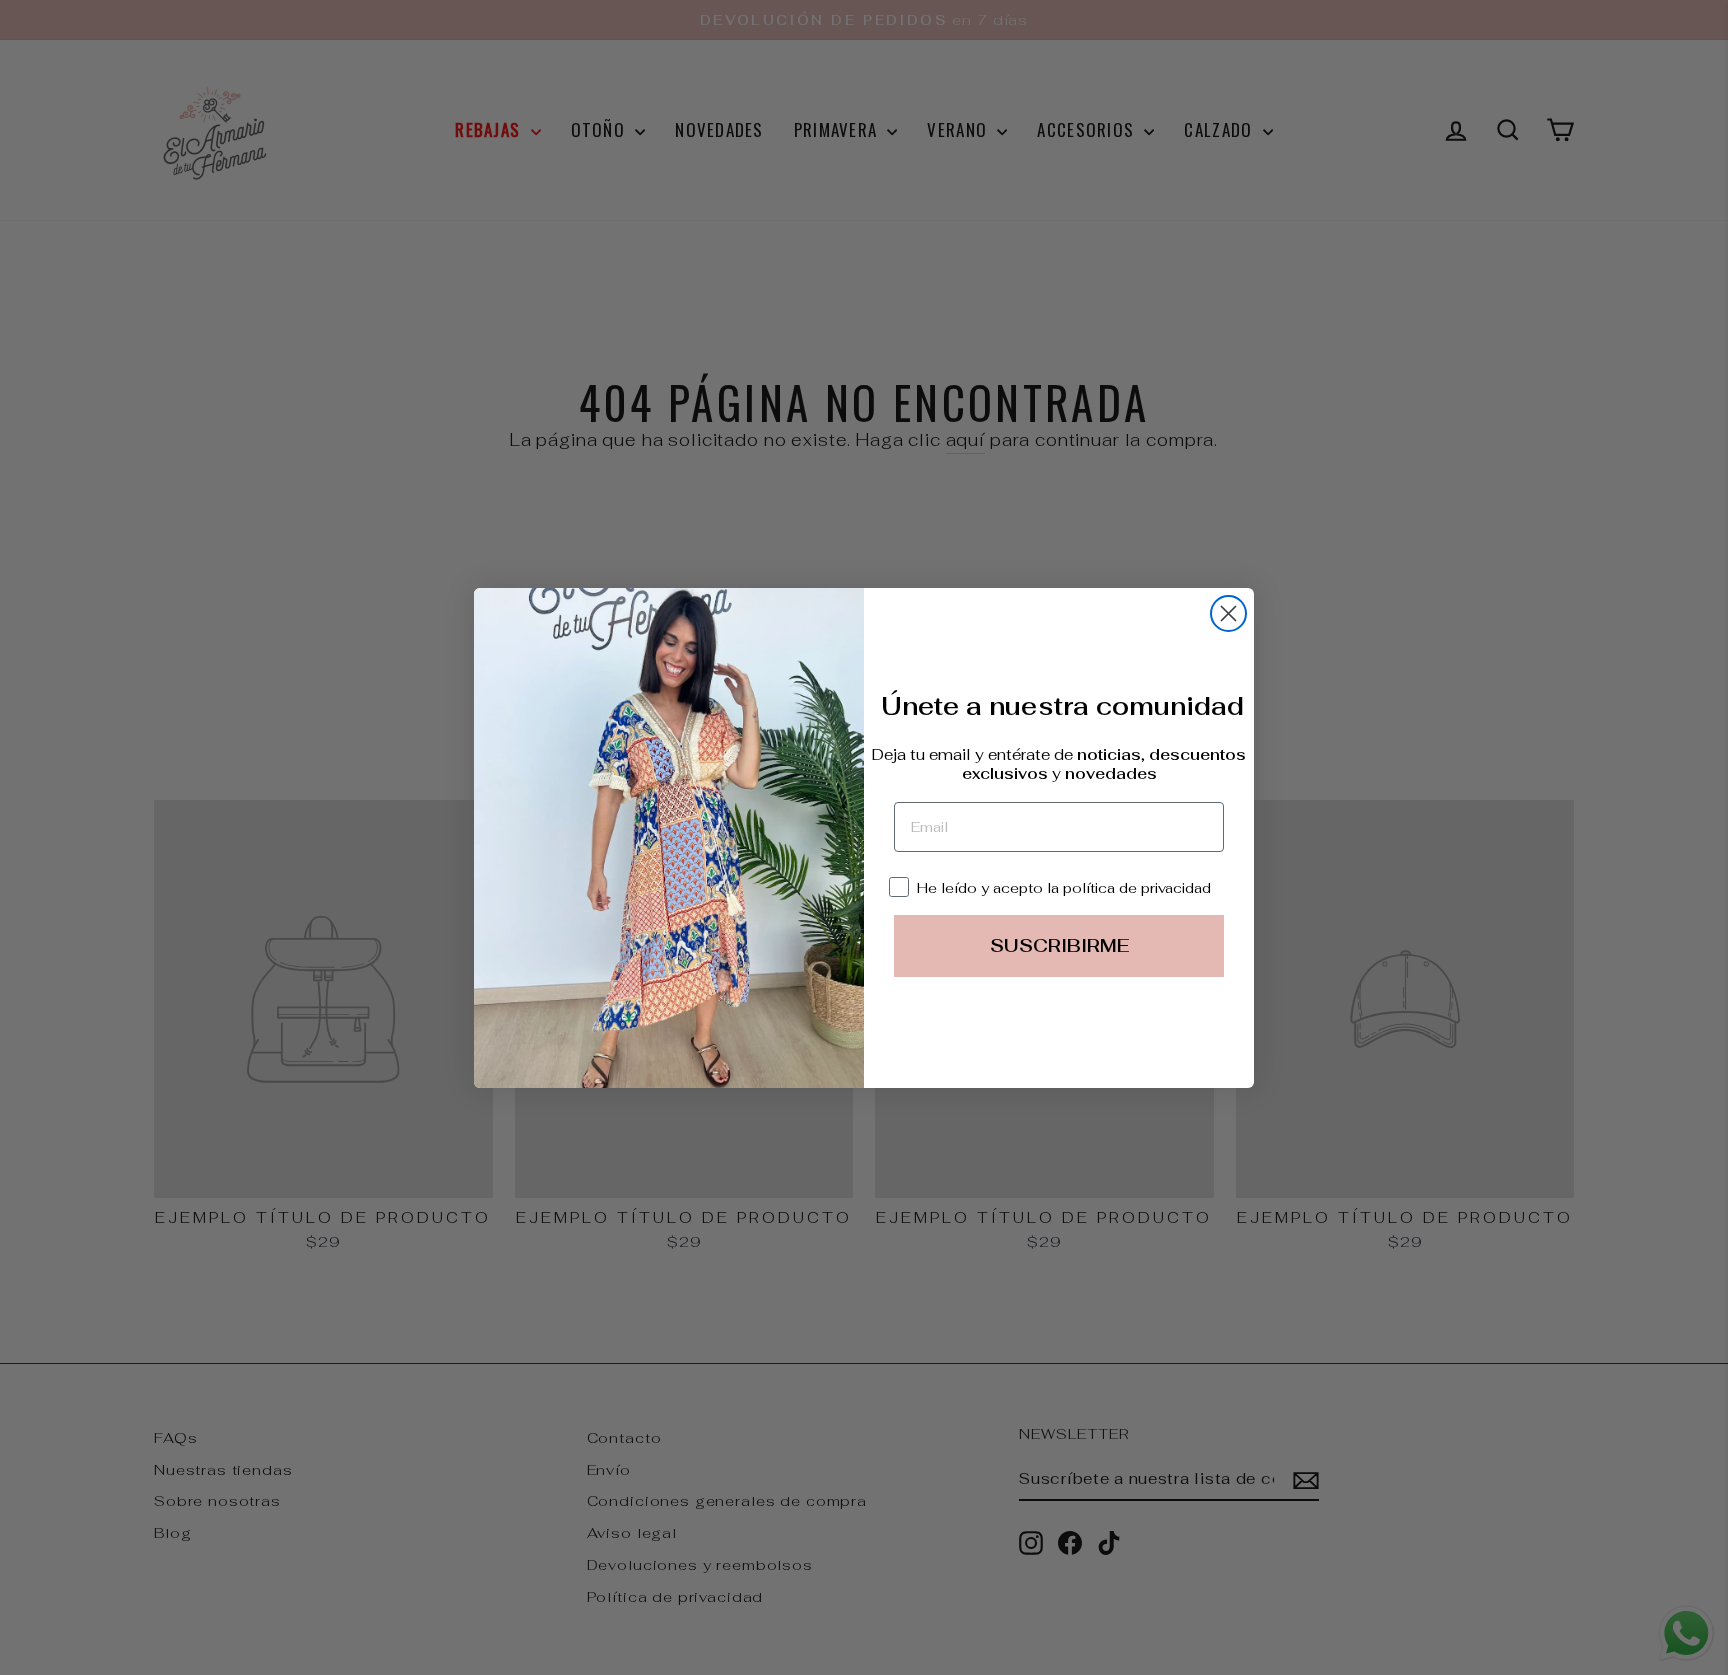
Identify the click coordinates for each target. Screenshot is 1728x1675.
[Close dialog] (1228, 613)
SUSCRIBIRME (1059, 945)
